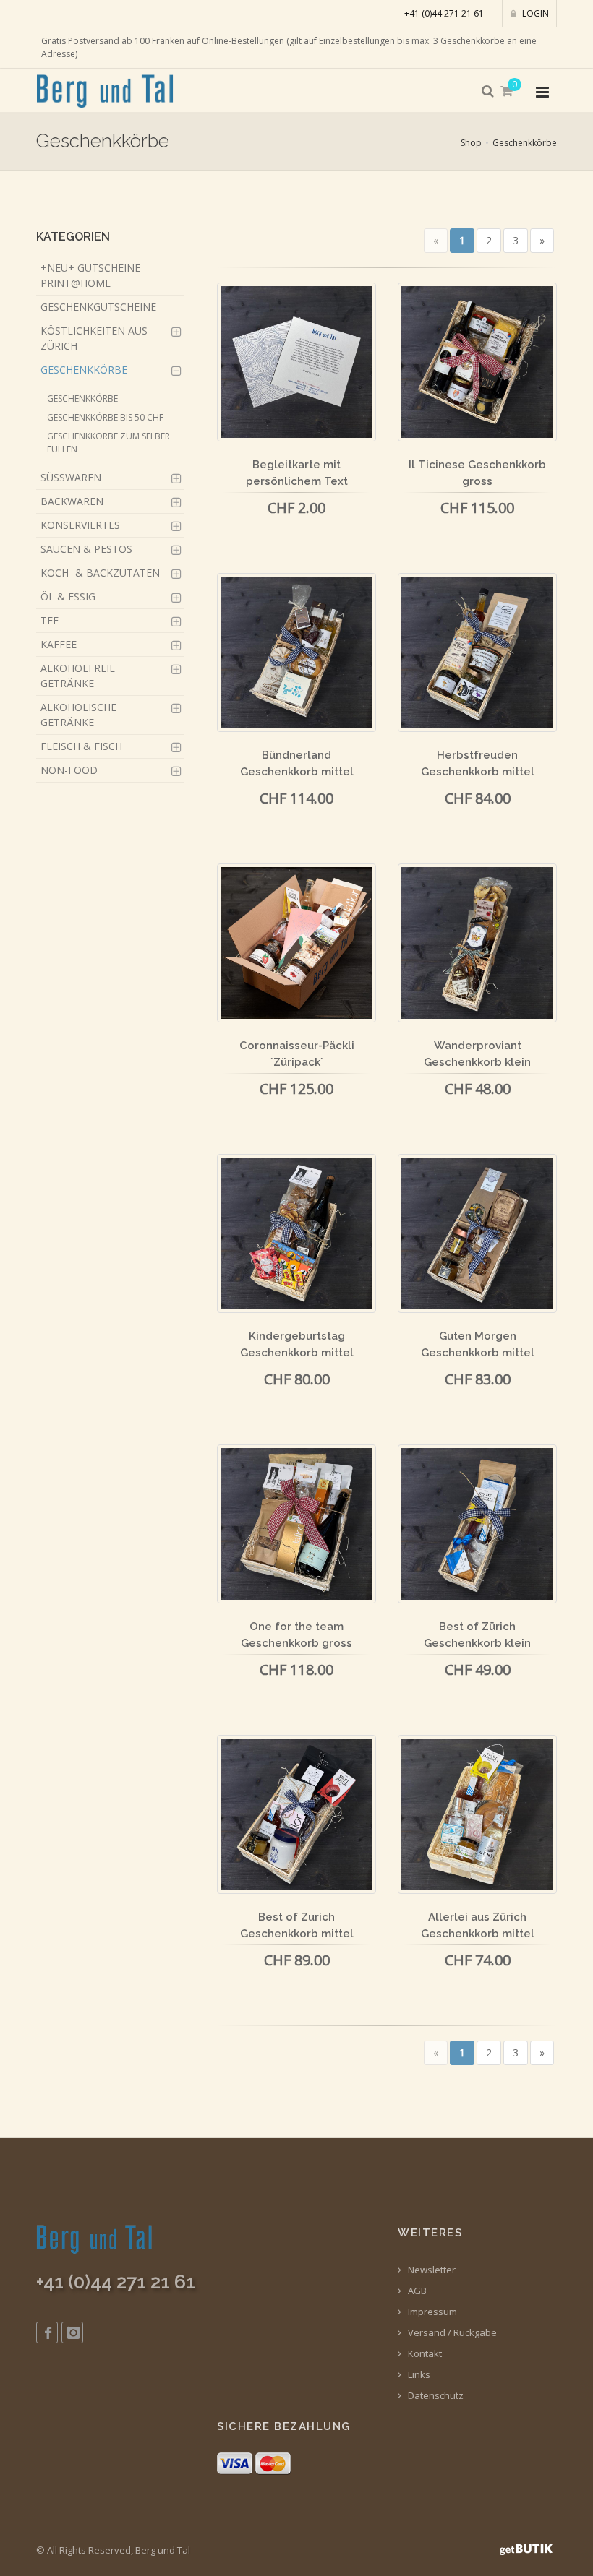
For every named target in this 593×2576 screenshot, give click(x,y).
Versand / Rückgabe (451, 2333)
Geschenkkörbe (525, 143)
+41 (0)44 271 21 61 (444, 13)
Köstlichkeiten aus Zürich (94, 338)
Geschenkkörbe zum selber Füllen (108, 443)
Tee (50, 620)
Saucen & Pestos (86, 549)
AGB (416, 2291)
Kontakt (424, 2354)
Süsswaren (71, 477)
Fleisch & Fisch (81, 746)
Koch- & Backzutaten (100, 573)
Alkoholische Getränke (78, 715)
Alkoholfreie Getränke (78, 676)
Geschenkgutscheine (98, 307)
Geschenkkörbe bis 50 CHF (105, 417)
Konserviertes (80, 525)
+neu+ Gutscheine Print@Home (90, 275)
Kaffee (59, 644)
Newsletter (431, 2270)
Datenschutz (435, 2396)
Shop (471, 143)
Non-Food (69, 770)
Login (534, 13)
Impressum (431, 2312)
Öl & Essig (68, 596)
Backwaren (72, 501)
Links (418, 2375)
